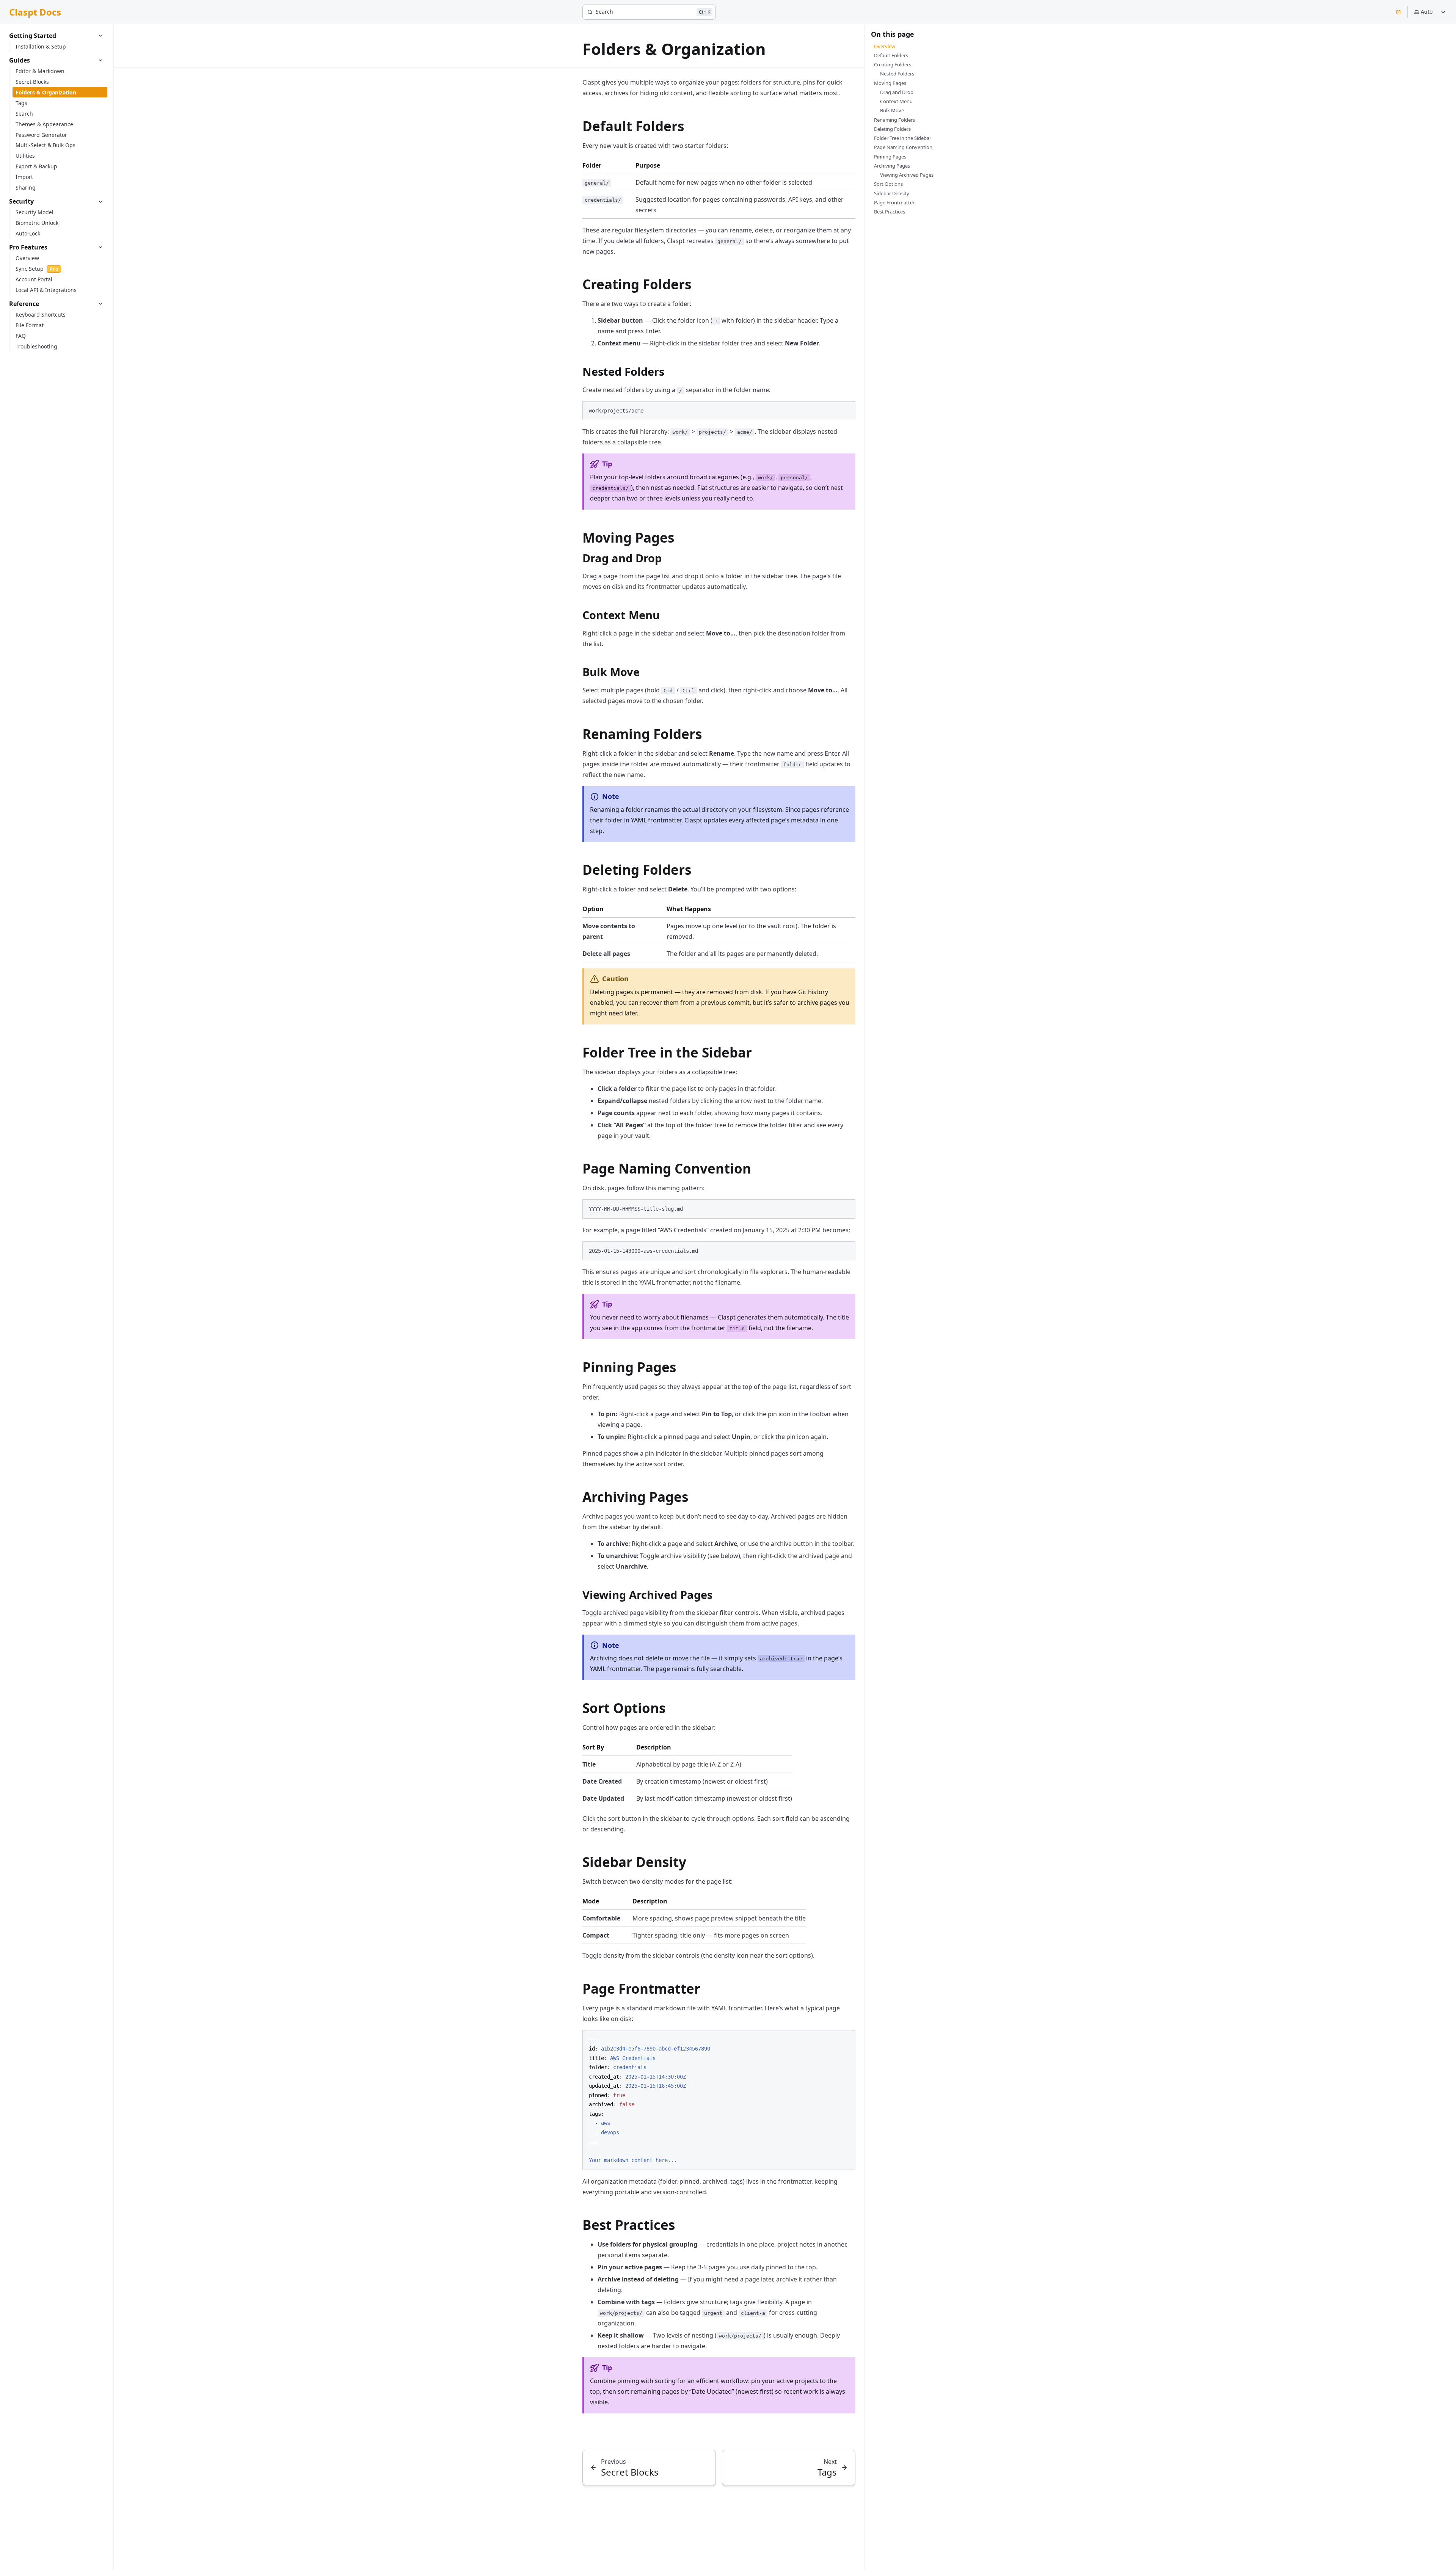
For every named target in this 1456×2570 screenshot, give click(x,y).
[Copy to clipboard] (846, 410)
